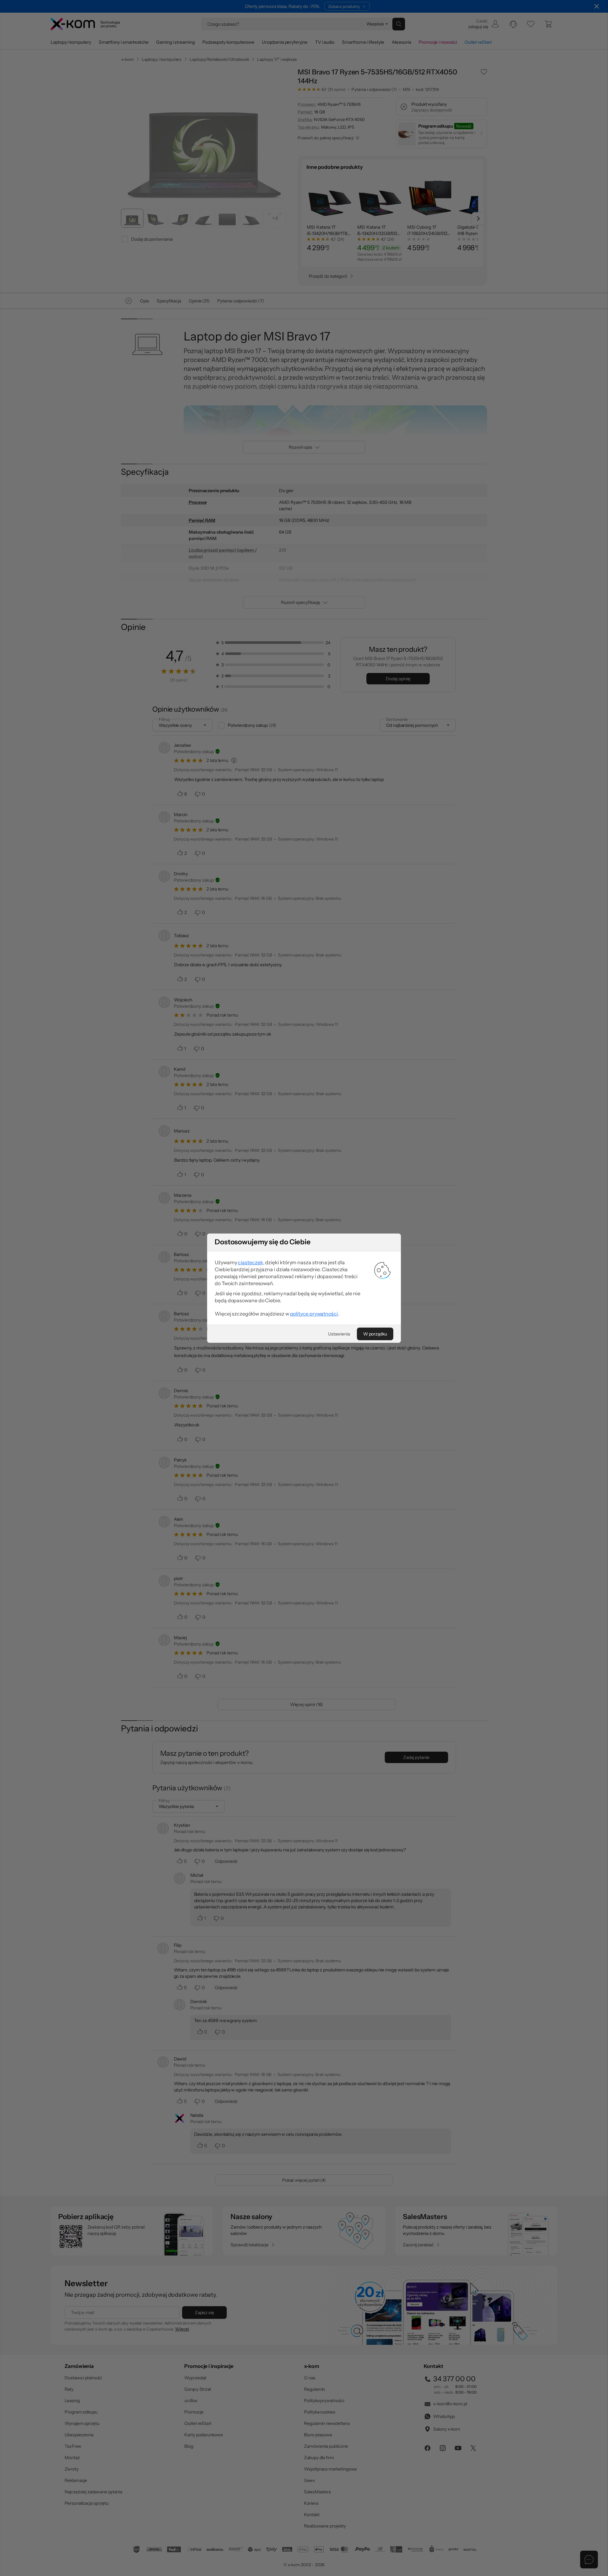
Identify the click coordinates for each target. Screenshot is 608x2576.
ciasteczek (250, 1262)
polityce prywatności (314, 1314)
